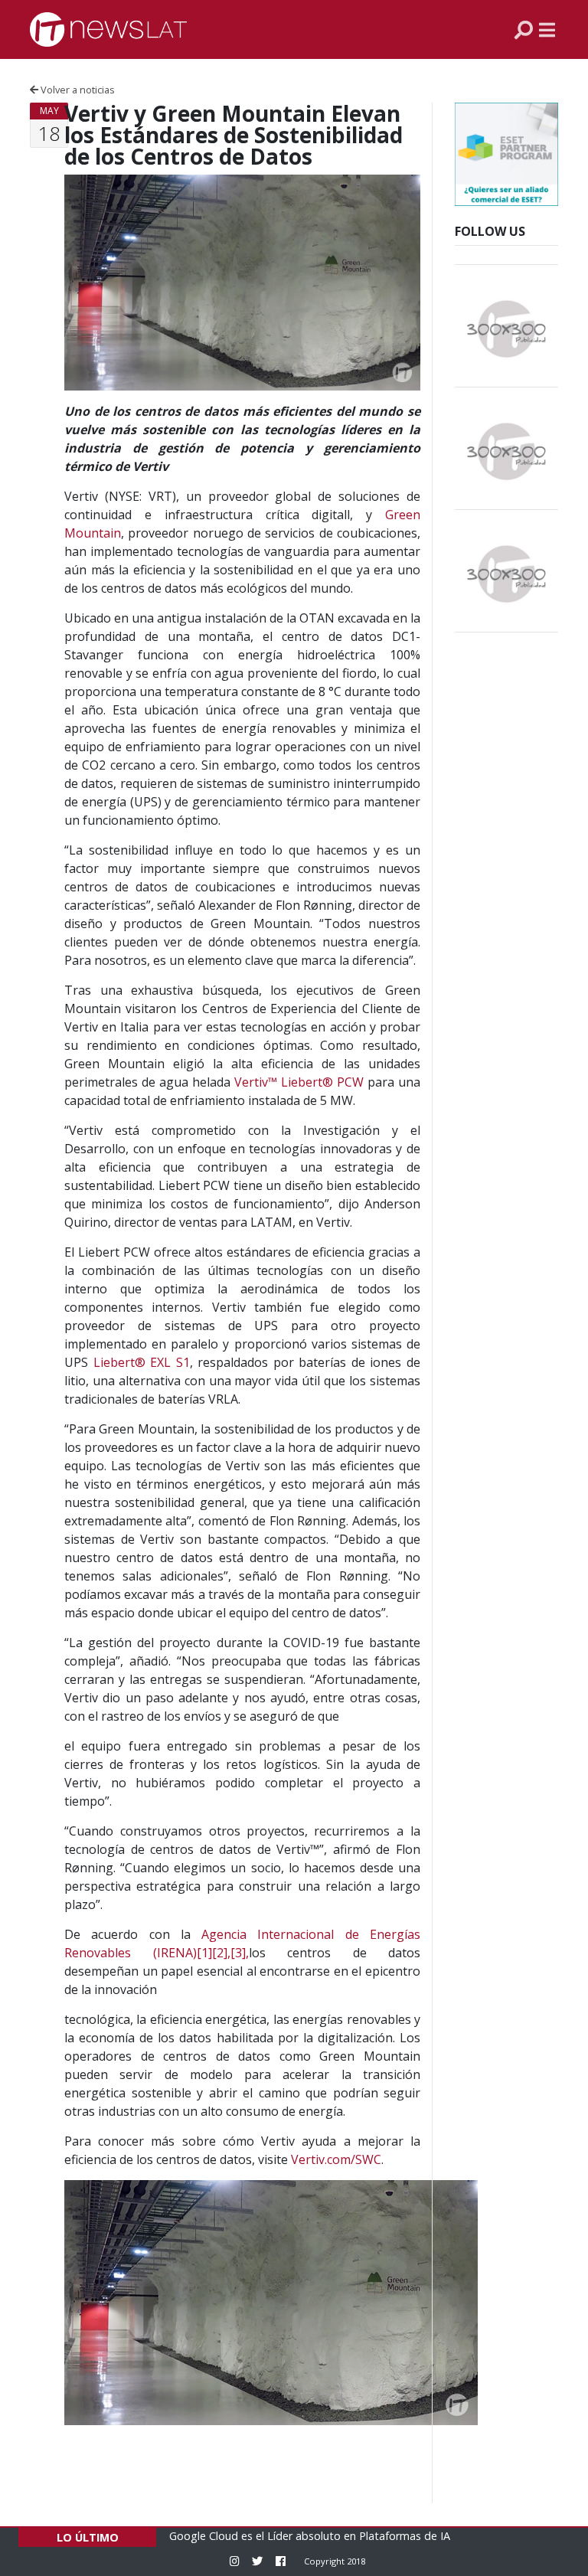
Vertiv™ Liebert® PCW (299, 1082)
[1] (204, 1953)
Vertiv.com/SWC (336, 2159)
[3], (240, 1953)
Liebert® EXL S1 (142, 1362)
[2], (221, 1953)
